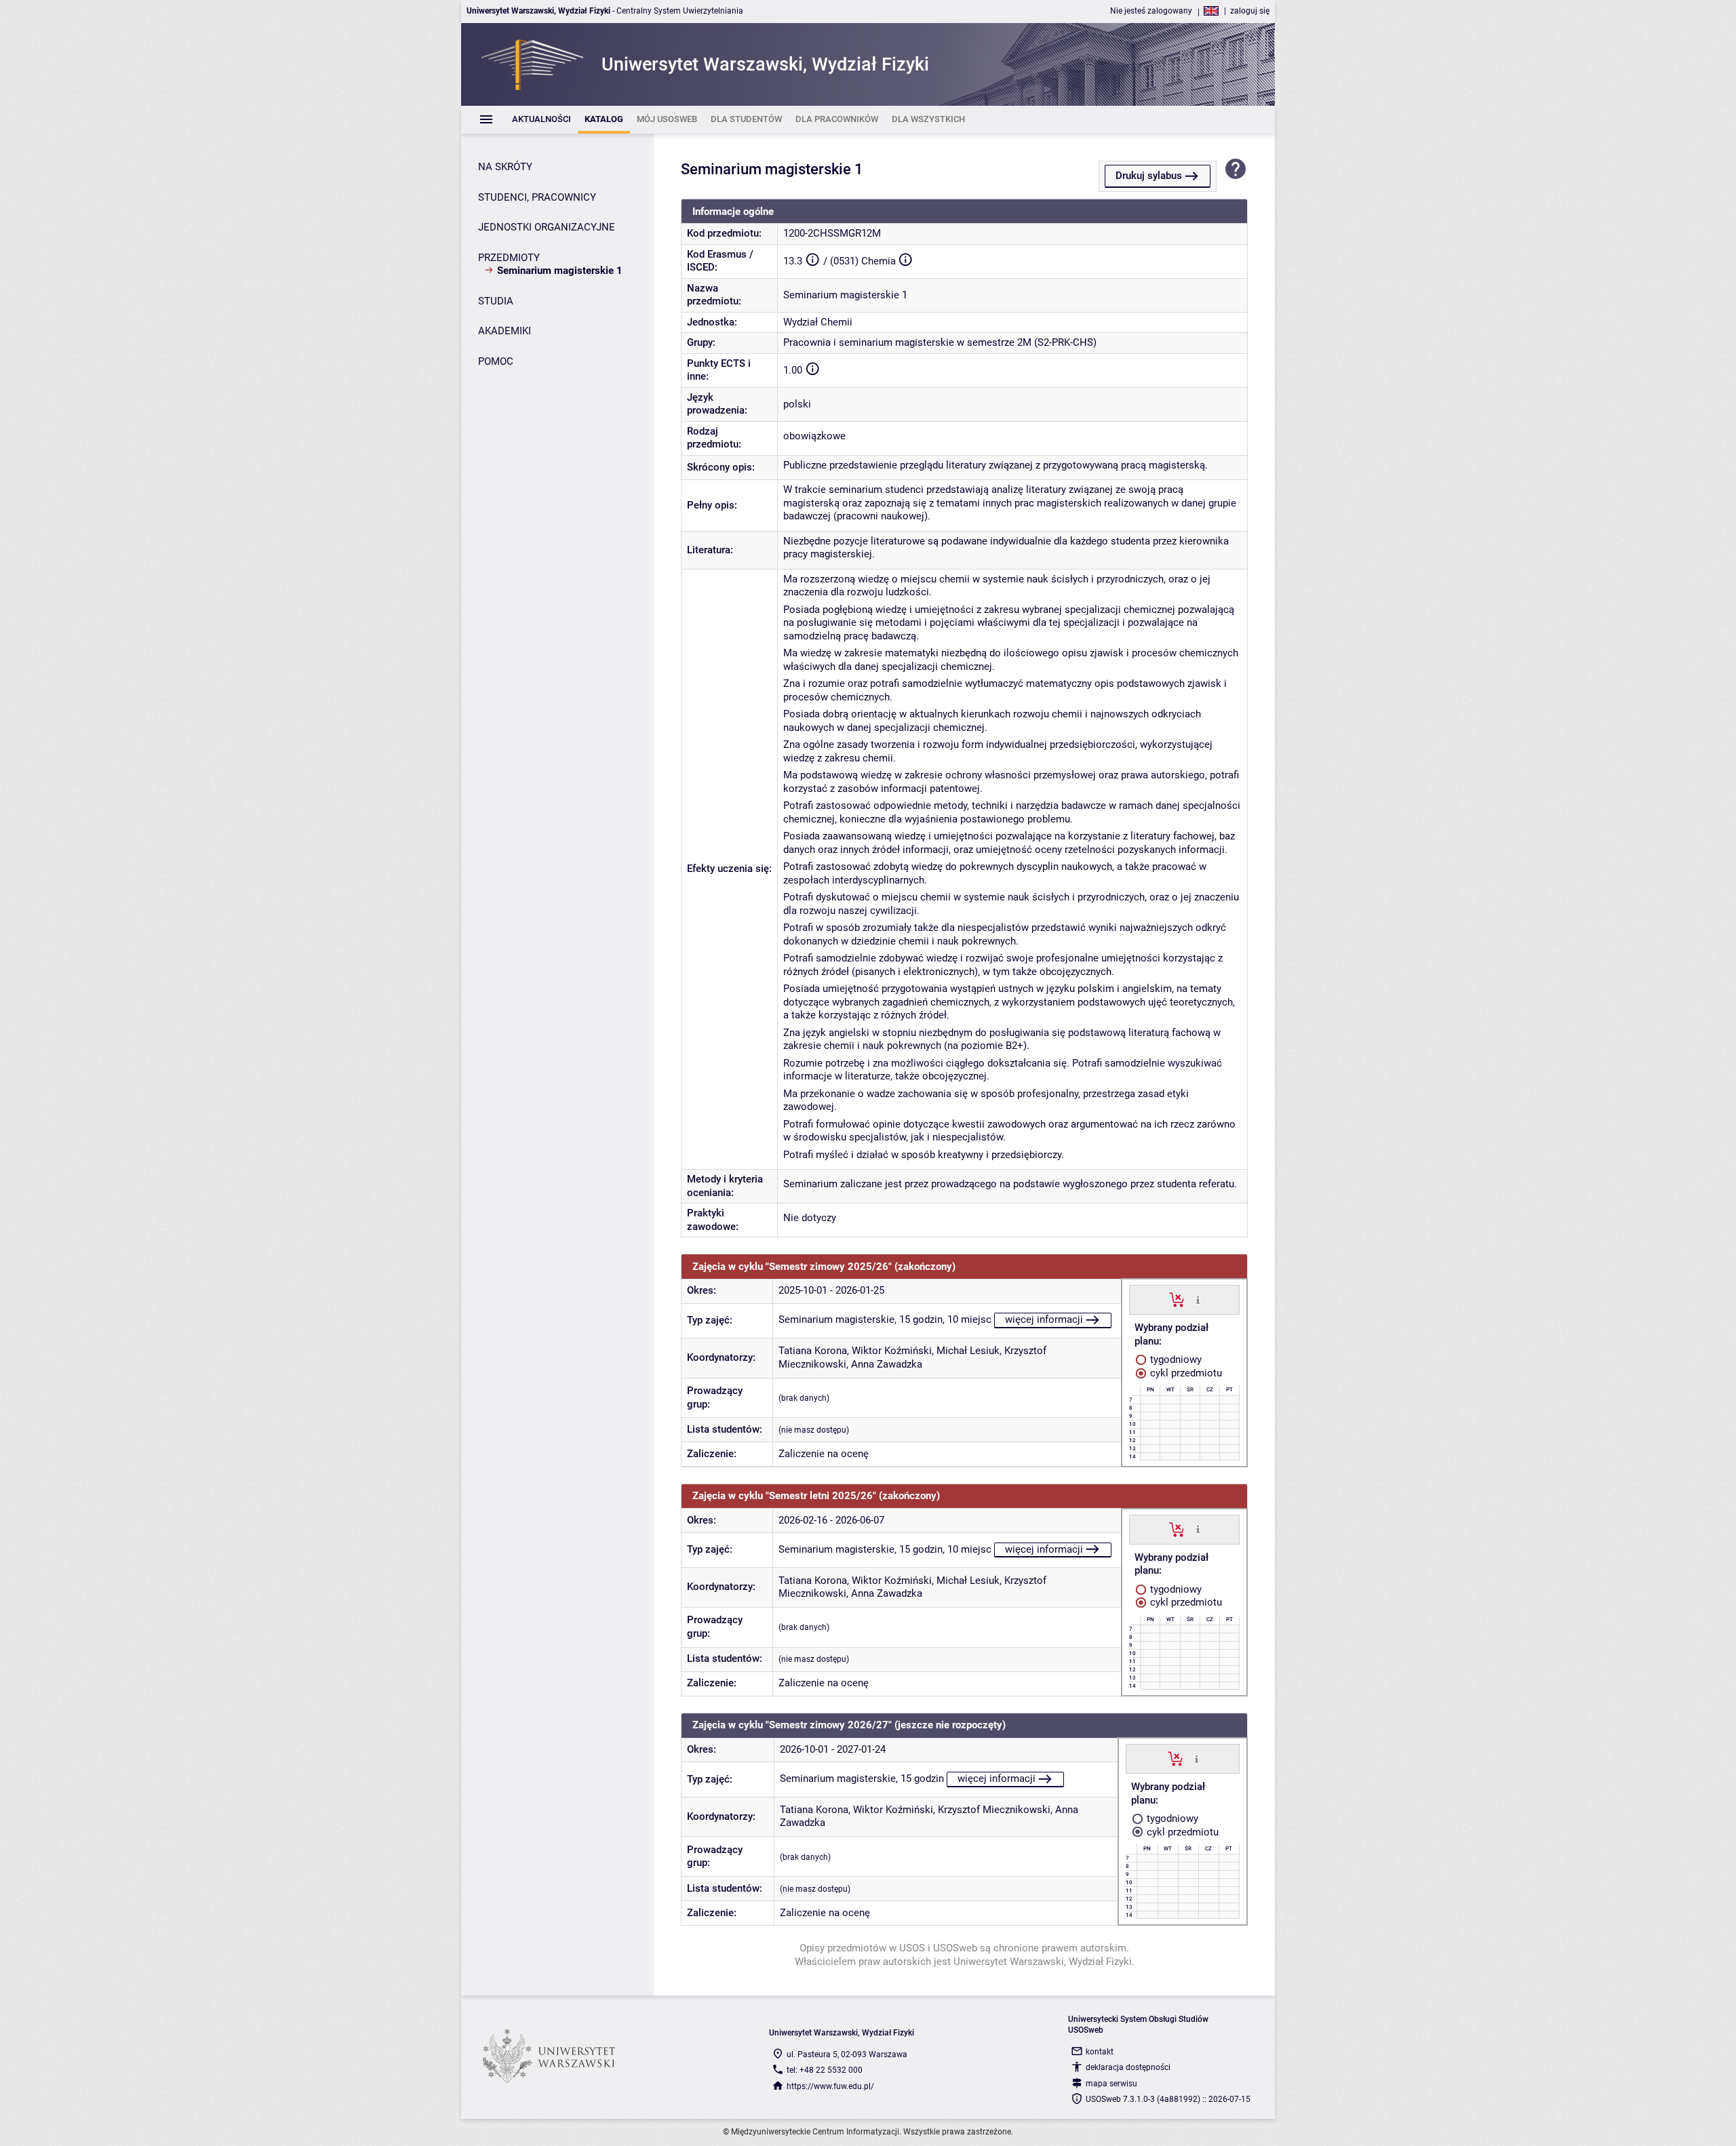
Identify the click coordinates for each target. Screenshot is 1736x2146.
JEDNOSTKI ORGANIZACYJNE (547, 227)
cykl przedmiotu (1185, 1373)
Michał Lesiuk (968, 1351)
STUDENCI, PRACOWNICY (537, 197)
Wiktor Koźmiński (892, 1351)
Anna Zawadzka (887, 1364)
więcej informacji (1044, 1319)
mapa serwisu (1111, 2084)
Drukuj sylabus (1149, 176)
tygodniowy (1175, 1359)
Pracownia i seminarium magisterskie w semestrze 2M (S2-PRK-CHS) (940, 342)
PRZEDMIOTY (509, 258)
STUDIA (496, 301)
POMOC (496, 361)
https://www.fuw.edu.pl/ (830, 2086)
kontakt (1100, 2052)
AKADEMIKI (505, 331)
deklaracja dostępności (1128, 2067)
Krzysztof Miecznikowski (994, 1810)
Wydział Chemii (818, 322)
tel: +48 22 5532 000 (825, 2070)
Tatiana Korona (813, 1351)
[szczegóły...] (1198, 1299)
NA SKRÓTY (505, 167)
